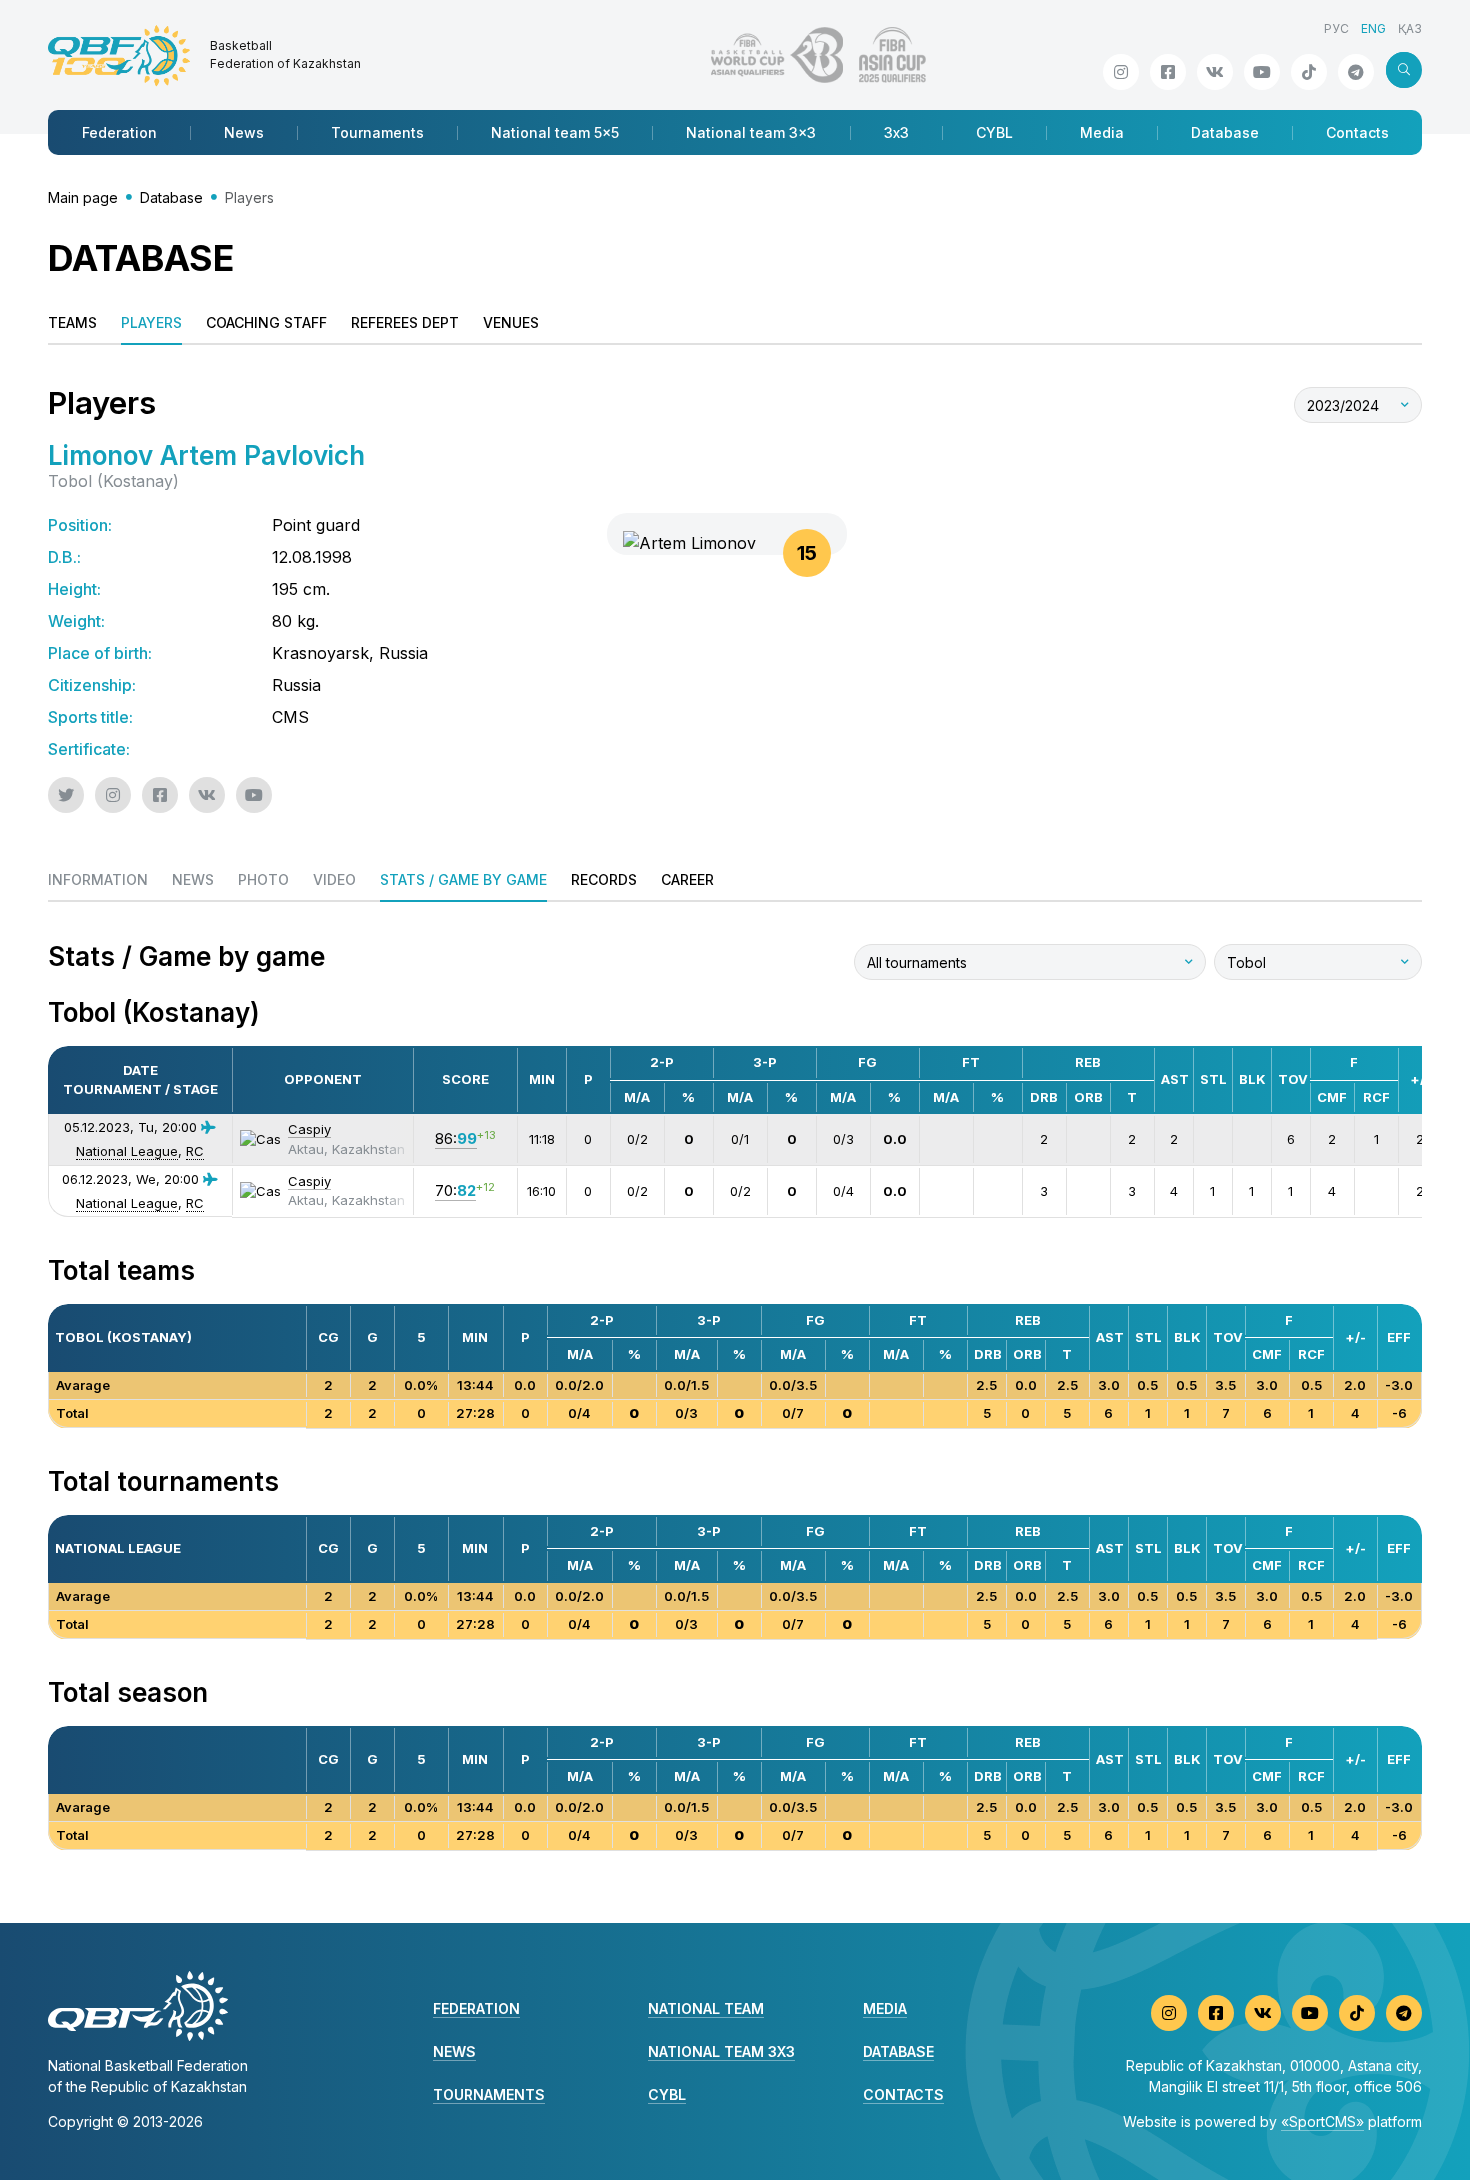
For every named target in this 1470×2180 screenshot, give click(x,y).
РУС (1336, 28)
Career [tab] (687, 879)
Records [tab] (604, 879)
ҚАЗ (1410, 28)
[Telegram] (1356, 72)
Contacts (1357, 132)
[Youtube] (1262, 72)
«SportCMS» (1322, 2121)
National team (706, 2008)
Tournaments (377, 132)
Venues (511, 322)
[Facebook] (1168, 72)
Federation (119, 132)
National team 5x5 (555, 132)
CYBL (994, 132)
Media (1102, 132)
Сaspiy (309, 1129)
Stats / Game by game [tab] (463, 879)
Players (151, 322)
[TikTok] (1309, 72)
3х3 (896, 132)
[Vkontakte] (1215, 72)
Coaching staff (266, 322)
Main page (83, 197)
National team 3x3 (751, 132)
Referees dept (405, 322)
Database (1225, 132)
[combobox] (1358, 405)
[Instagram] (1121, 72)
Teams (72, 322)
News (244, 132)
